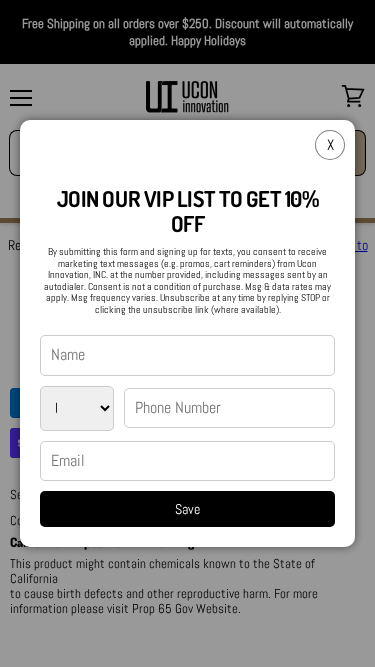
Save (187, 509)
